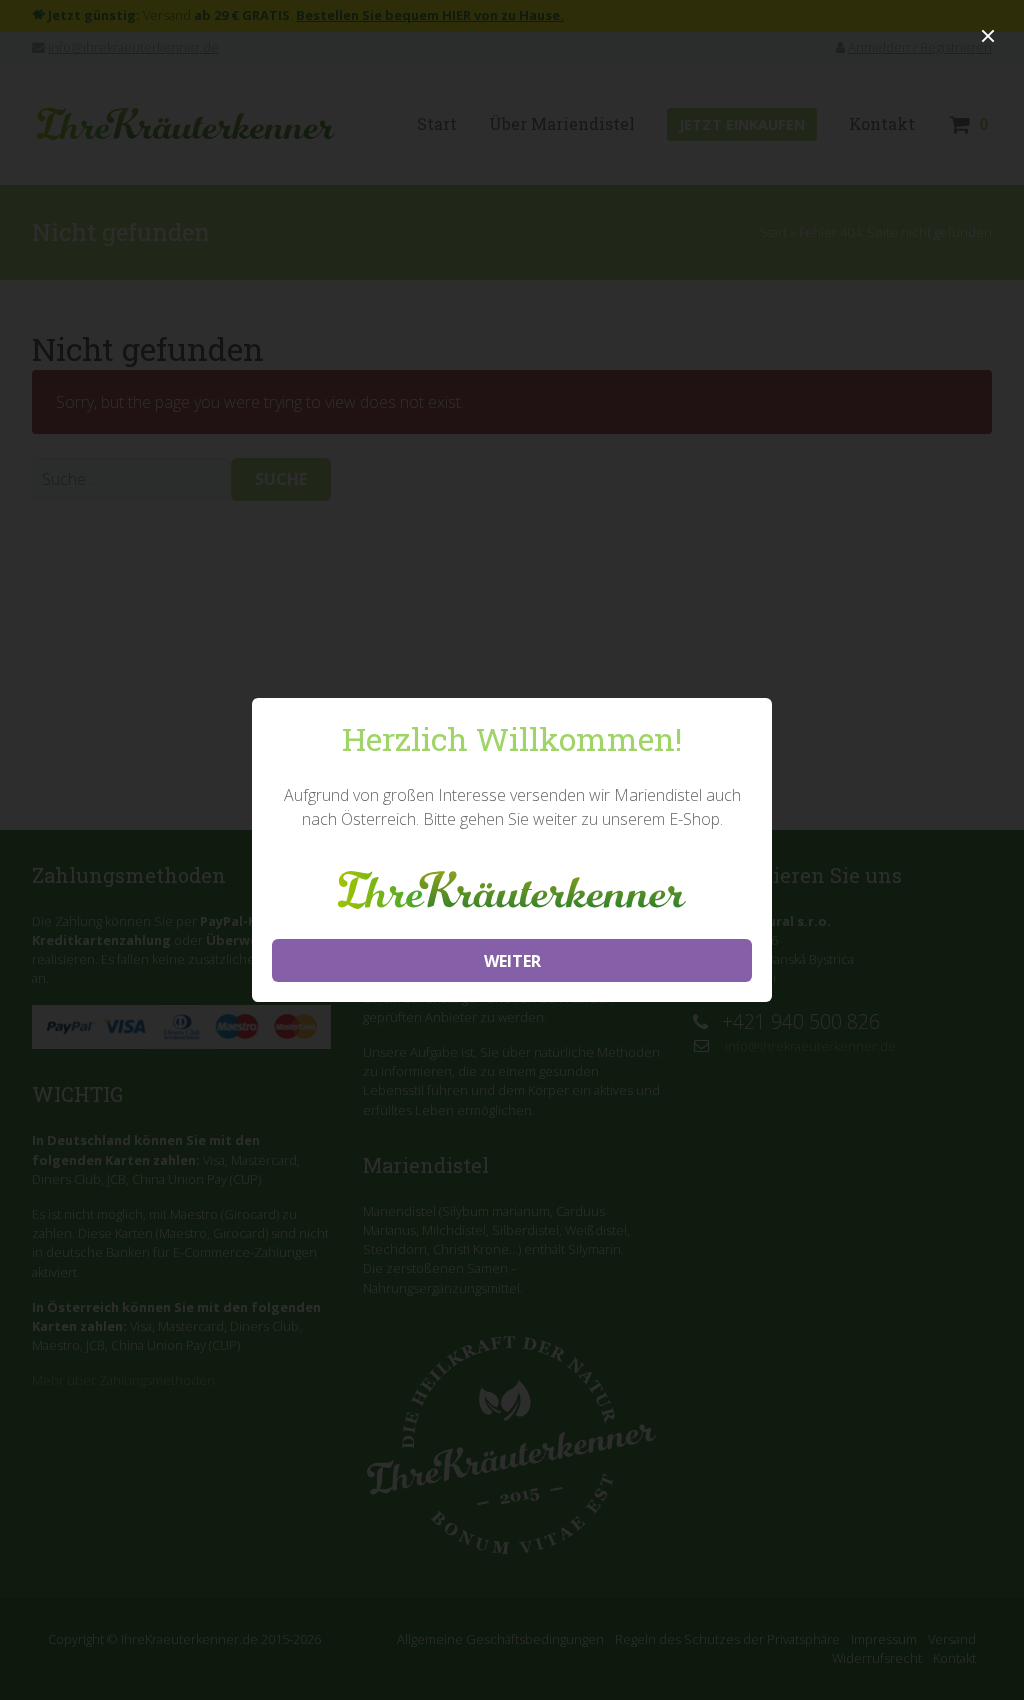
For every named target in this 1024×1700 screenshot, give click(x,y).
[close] (988, 36)
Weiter (512, 961)
